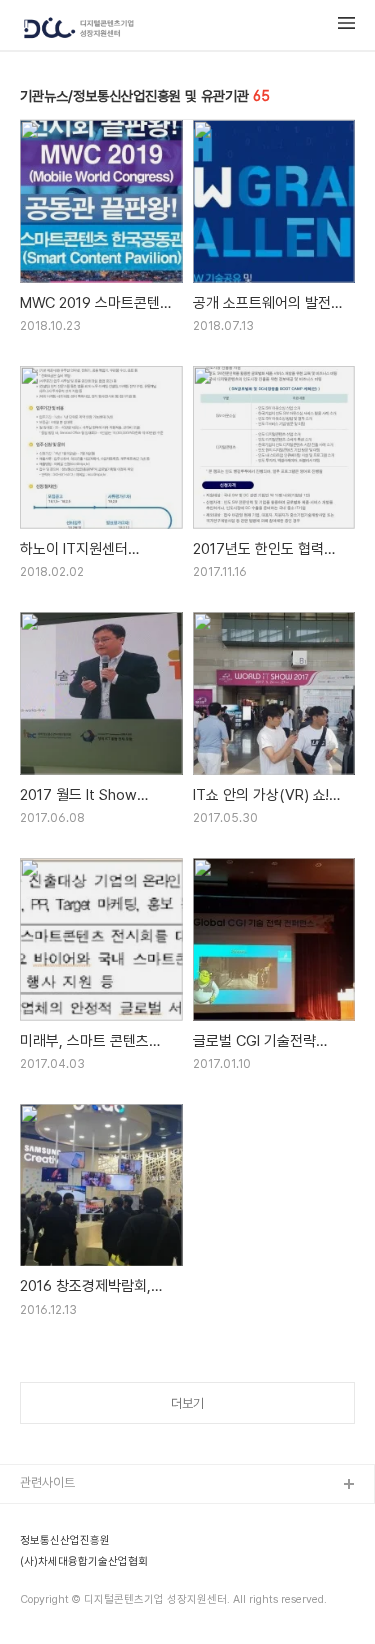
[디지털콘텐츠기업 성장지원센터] (79, 29)
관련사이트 (47, 1482)
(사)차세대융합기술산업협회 (84, 1562)
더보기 (187, 1403)
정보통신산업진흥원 (65, 1541)
